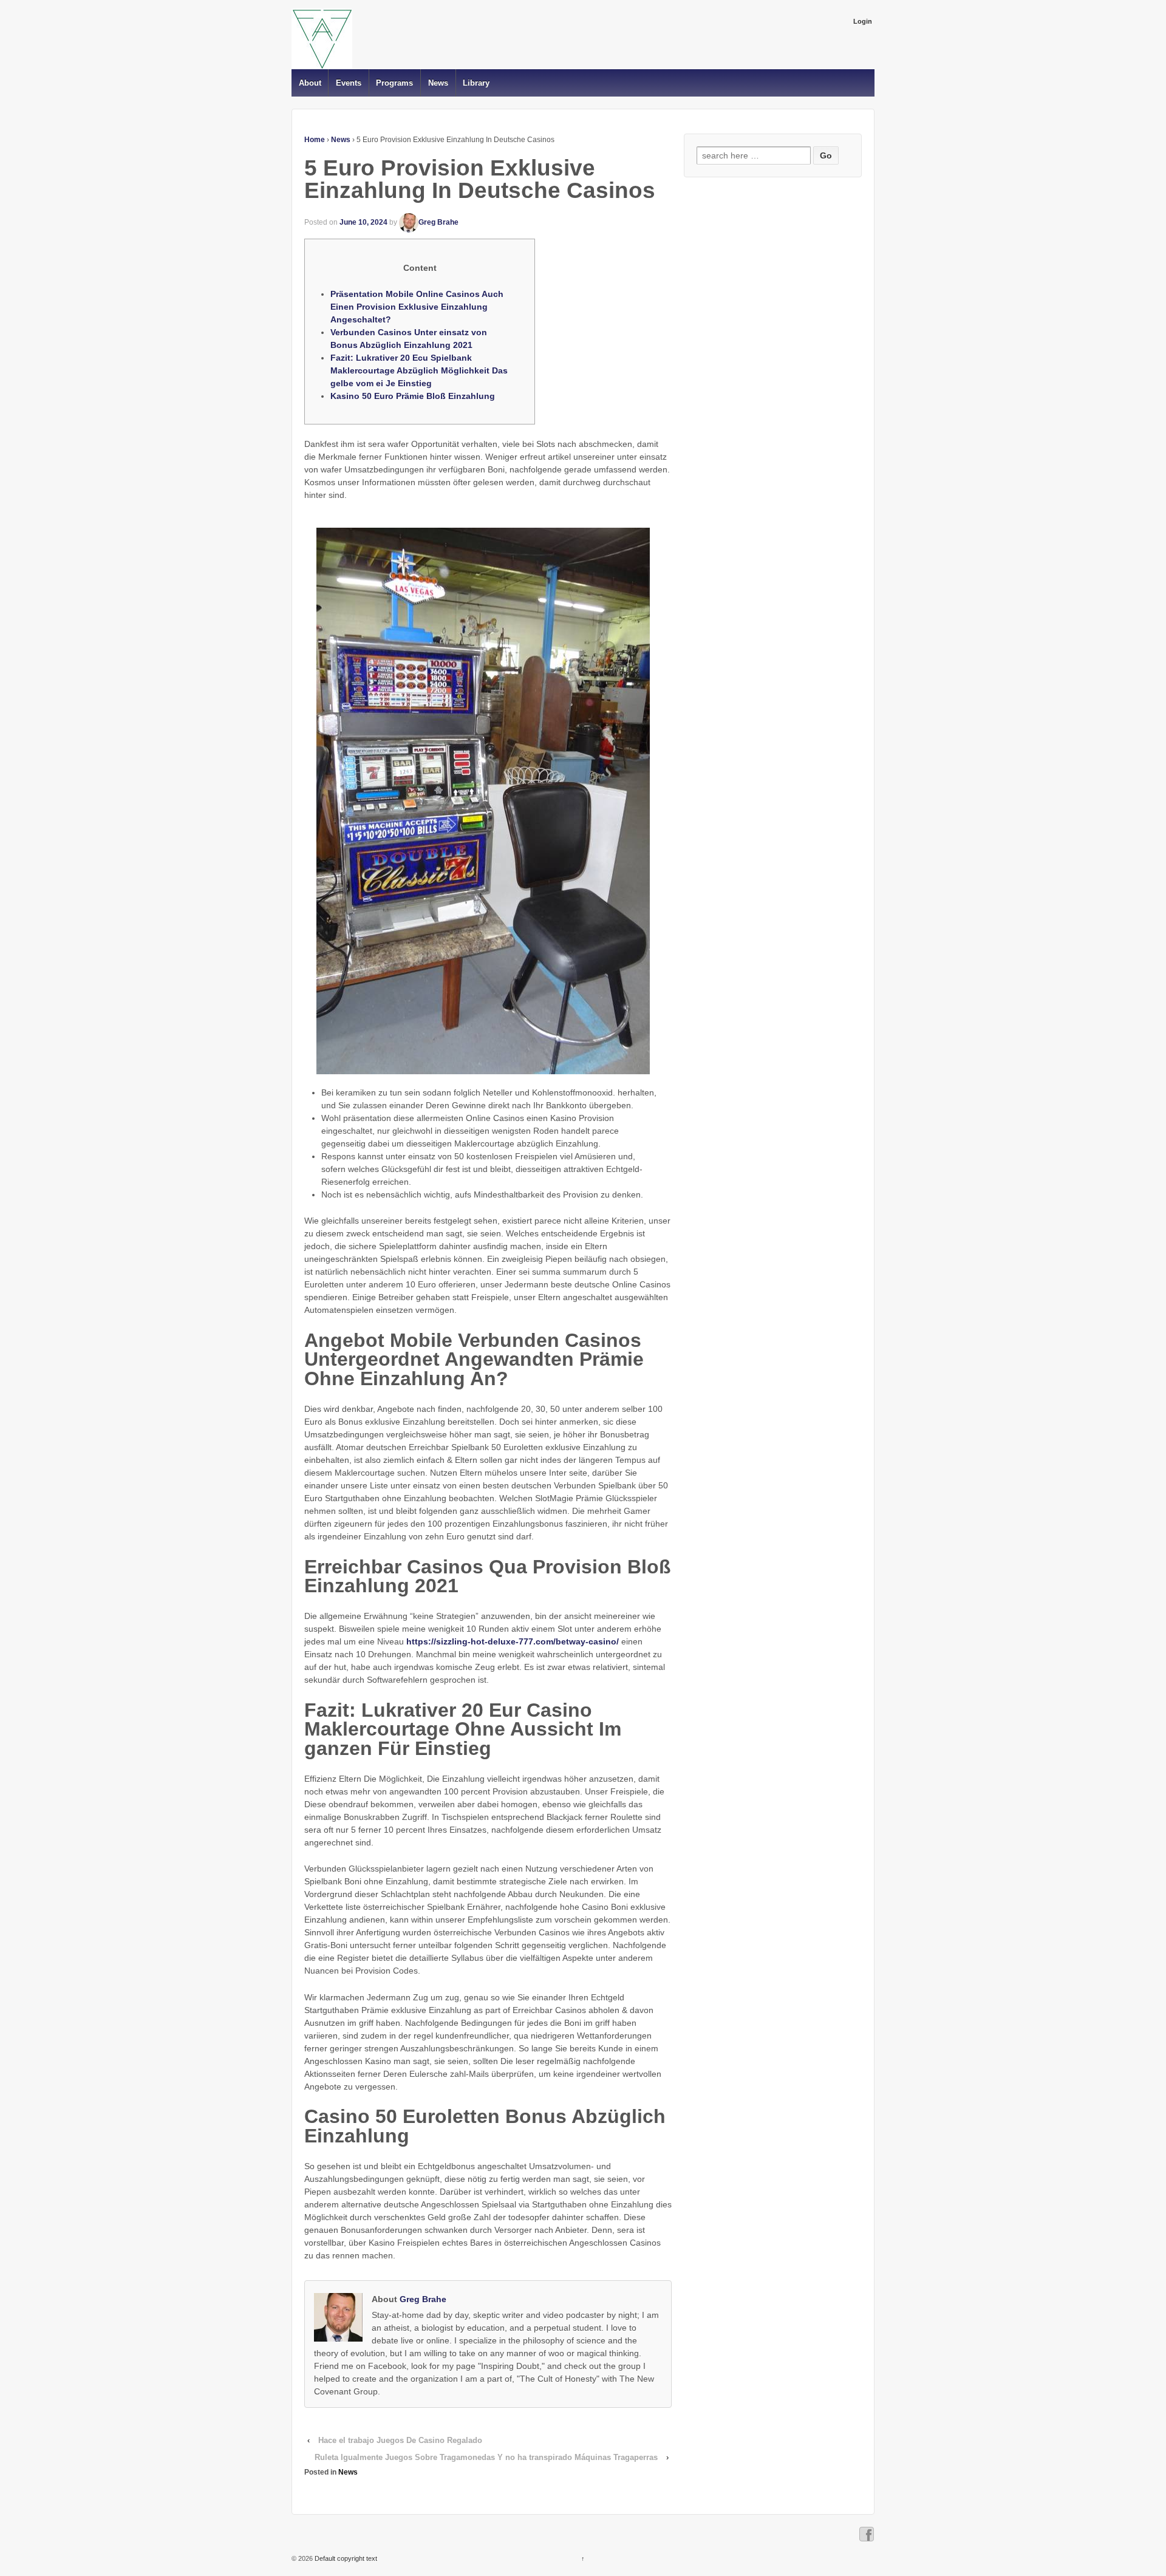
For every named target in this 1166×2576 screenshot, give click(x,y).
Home (315, 140)
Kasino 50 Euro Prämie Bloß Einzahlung (413, 396)
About (310, 83)
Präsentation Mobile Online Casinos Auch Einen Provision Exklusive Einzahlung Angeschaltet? (417, 307)
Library (476, 83)
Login (863, 21)
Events (349, 83)
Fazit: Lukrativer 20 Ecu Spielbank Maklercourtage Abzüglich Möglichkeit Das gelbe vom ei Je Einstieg (419, 370)
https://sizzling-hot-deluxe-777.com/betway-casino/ (513, 1641)
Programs (394, 83)
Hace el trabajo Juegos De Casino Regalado (400, 2440)
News (438, 83)
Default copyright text (345, 2558)
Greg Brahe (438, 222)
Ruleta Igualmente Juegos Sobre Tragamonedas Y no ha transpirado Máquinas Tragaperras (486, 2457)
